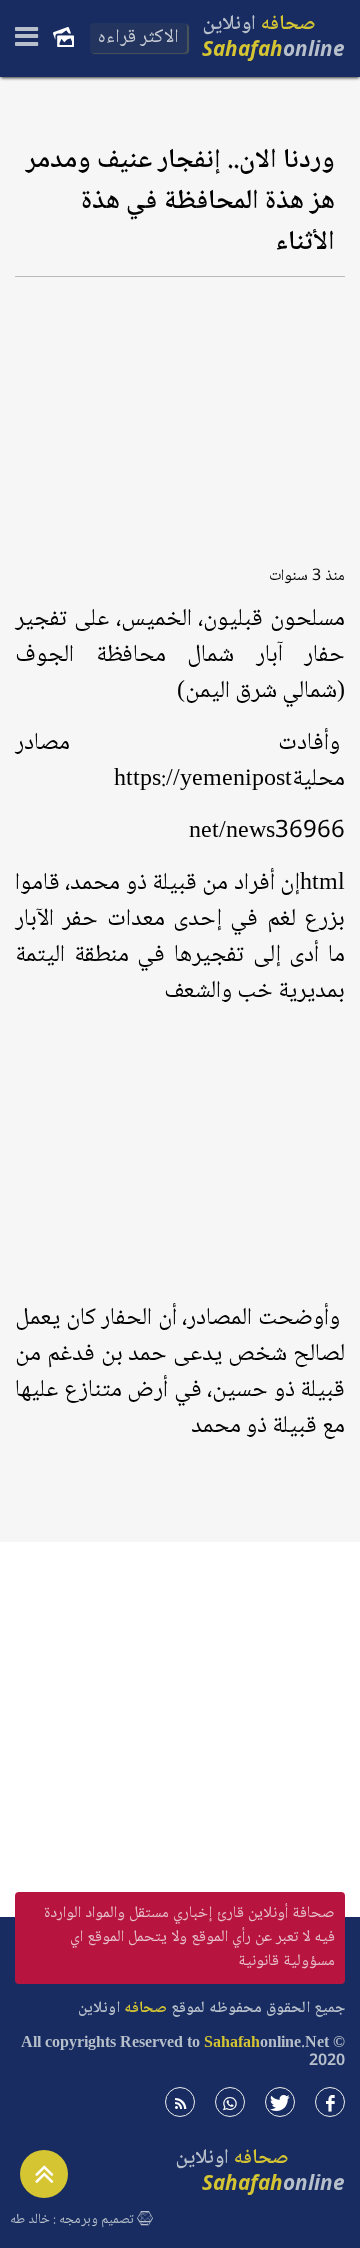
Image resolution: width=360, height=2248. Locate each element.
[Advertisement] (180, 414)
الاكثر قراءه (138, 38)
